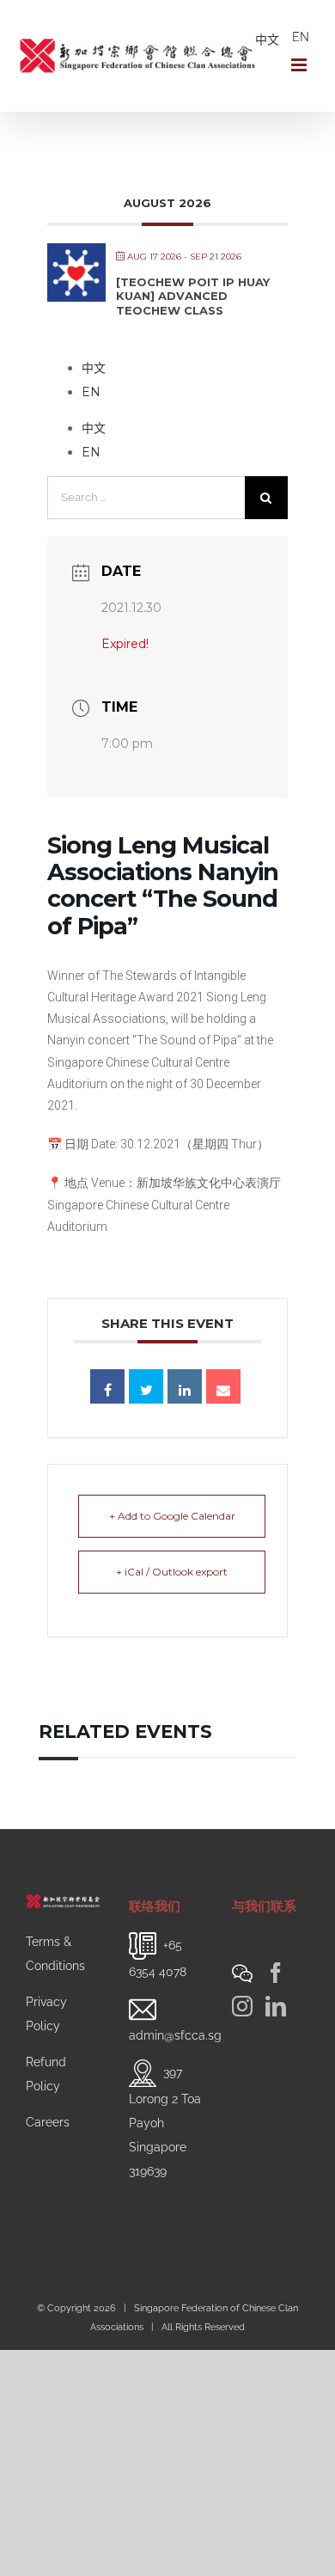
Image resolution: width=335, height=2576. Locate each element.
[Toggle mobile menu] (300, 65)
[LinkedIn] (276, 2006)
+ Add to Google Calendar (172, 1516)
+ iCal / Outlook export (172, 1572)
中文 (267, 40)
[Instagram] (242, 2006)
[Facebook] (276, 1973)
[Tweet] (146, 1386)
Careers (48, 2122)
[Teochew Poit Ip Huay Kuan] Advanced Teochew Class (193, 296)
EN (301, 37)
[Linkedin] (185, 1386)
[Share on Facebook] (107, 1386)
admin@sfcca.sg (175, 2035)
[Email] (223, 1386)
